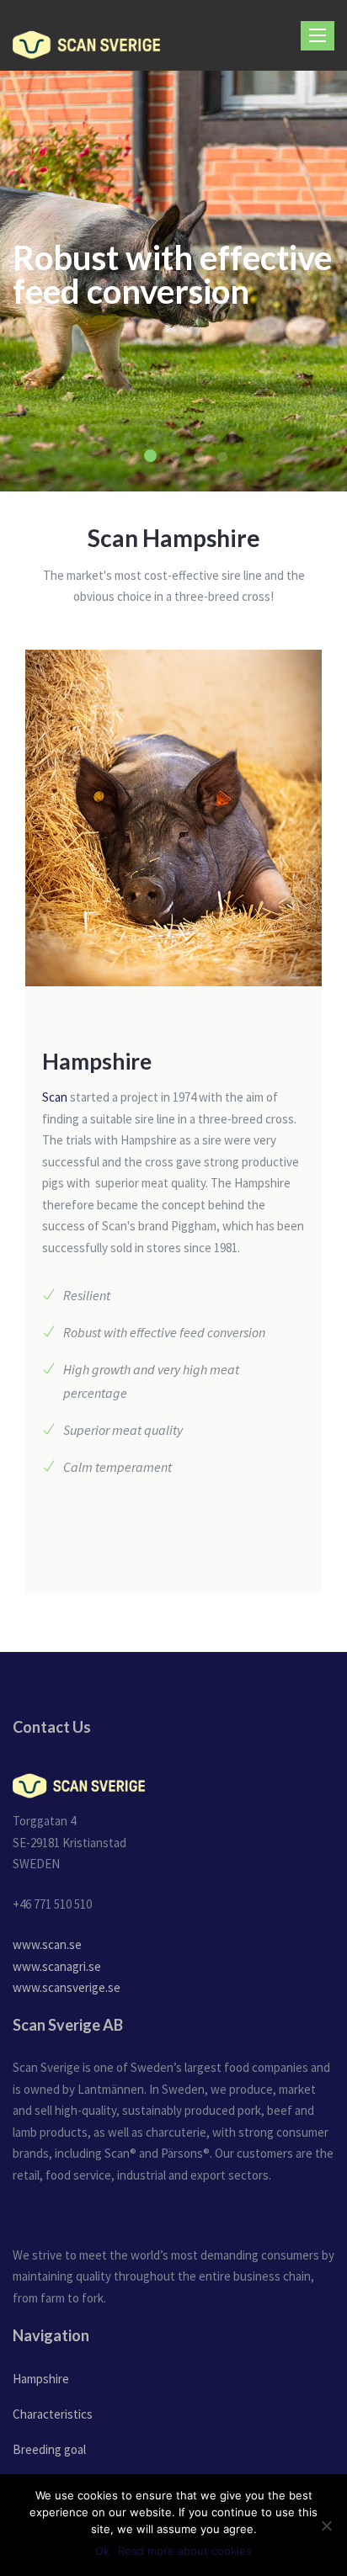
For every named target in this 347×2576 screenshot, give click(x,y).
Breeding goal (49, 2449)
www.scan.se (47, 1944)
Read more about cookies (185, 2551)
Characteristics (53, 2414)
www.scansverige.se (67, 1987)
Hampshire (41, 2379)
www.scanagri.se (57, 1966)
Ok (102, 2551)
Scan (55, 1097)
